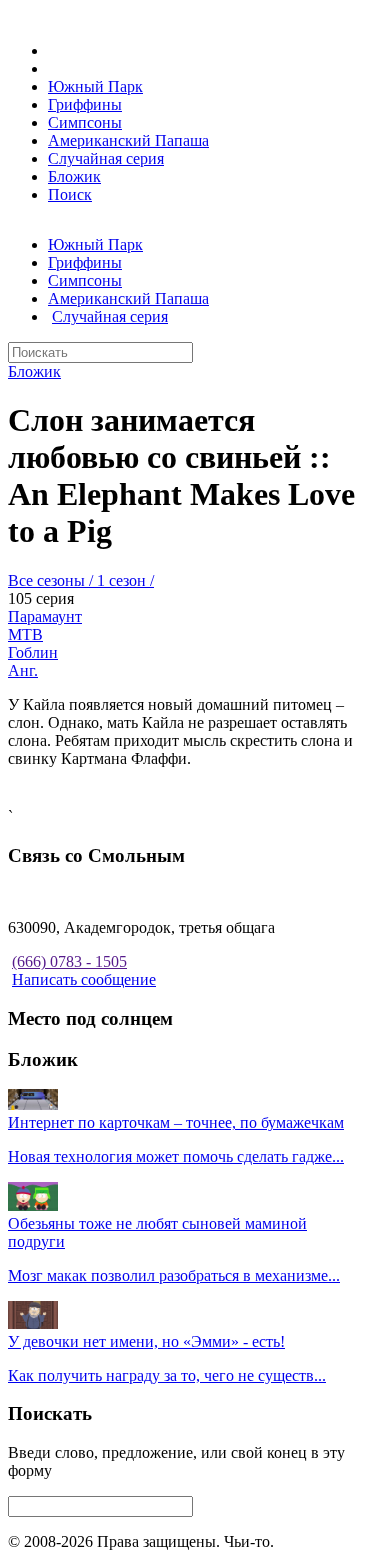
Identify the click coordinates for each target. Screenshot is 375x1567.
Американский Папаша (128, 140)
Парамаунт (45, 616)
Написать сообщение (84, 979)
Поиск (70, 194)
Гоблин (33, 652)
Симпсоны (85, 122)
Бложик (74, 176)
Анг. (23, 670)
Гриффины (85, 104)
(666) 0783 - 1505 (69, 961)
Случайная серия (106, 158)
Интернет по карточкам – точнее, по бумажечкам (176, 1122)
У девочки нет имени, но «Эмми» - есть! (146, 1341)
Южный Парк (95, 86)
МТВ (25, 634)
